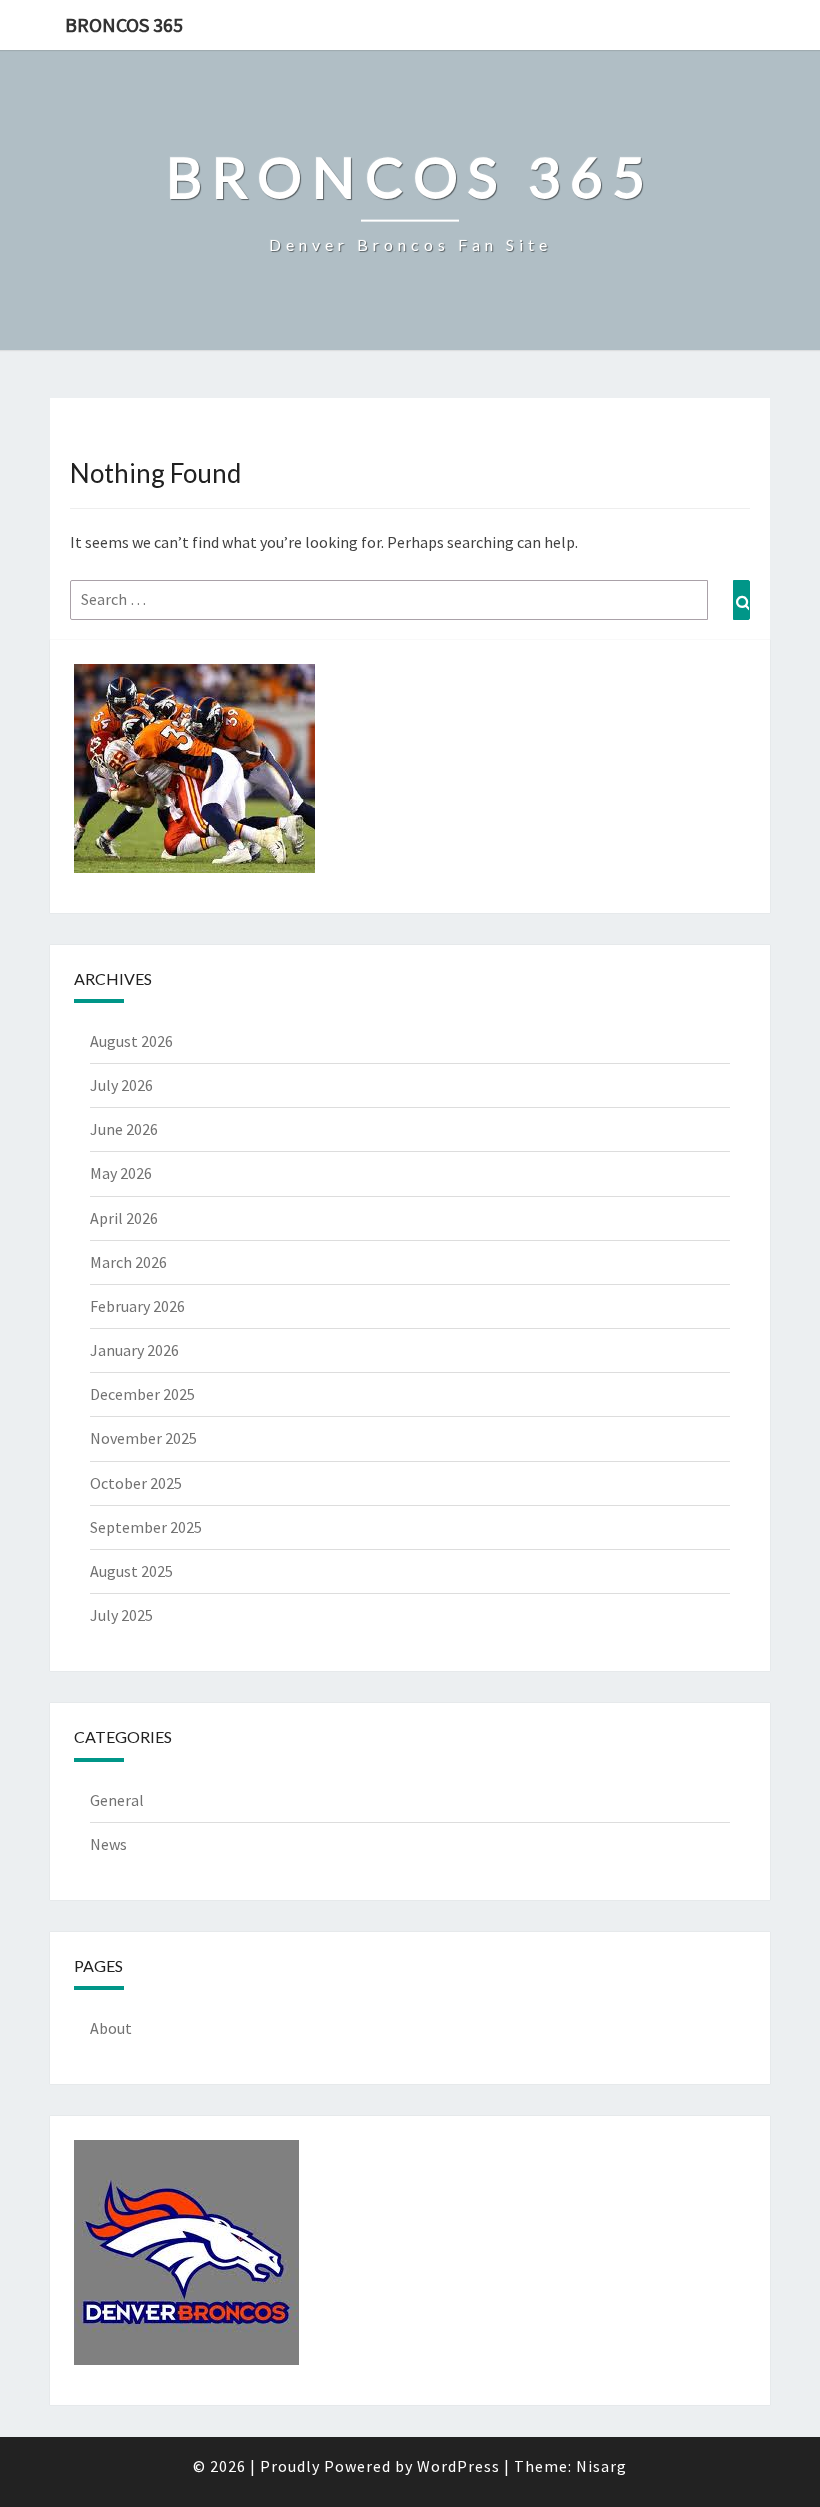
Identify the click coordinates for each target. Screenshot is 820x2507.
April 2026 (124, 1218)
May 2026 (121, 1173)
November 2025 (143, 1438)
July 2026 (121, 1085)
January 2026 (134, 1350)
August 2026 (131, 1041)
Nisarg (601, 2466)
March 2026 (128, 1262)
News (108, 1844)
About (111, 2028)
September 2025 (146, 1527)
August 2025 (131, 1571)
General (117, 1800)
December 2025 (142, 1394)
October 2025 (136, 1483)
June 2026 (124, 1129)
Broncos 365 (124, 24)
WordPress (458, 2466)
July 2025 (121, 1615)
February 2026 (137, 1306)
